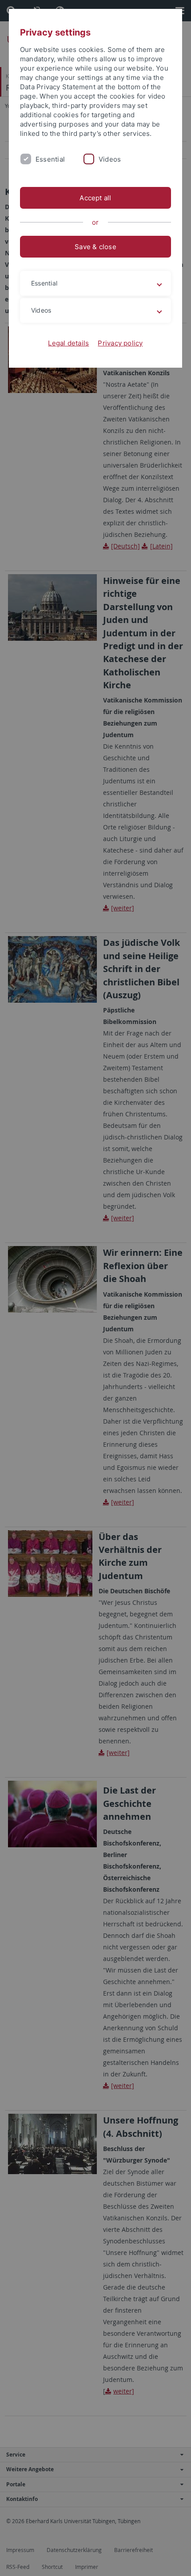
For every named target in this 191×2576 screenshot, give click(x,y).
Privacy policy (120, 343)
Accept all (95, 198)
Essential (50, 159)
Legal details (68, 343)
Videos (110, 159)
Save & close (95, 247)
